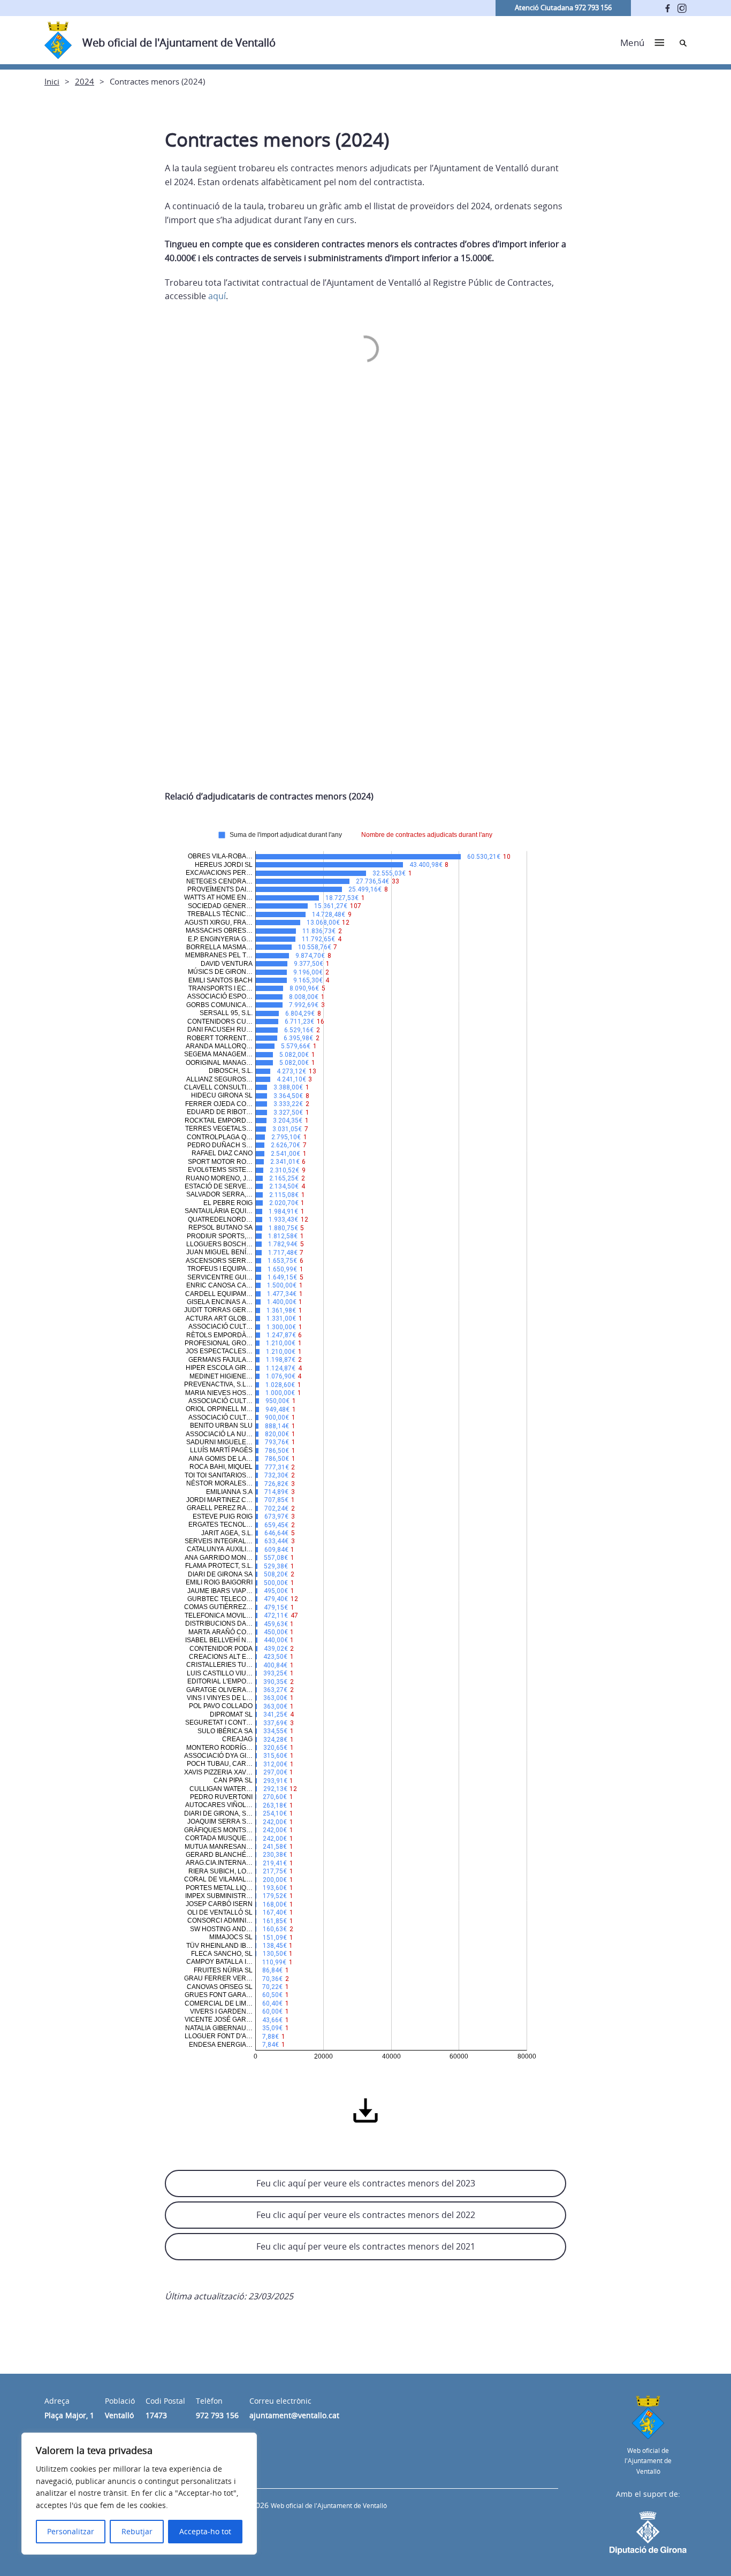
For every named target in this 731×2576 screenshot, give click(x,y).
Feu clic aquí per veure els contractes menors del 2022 (366, 2215)
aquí (217, 296)
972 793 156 (217, 2415)
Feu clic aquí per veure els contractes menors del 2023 (366, 2183)
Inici (52, 81)
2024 (85, 81)
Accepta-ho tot (205, 2531)
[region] (139, 2494)
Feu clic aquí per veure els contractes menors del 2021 (366, 2246)
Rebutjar (137, 2531)
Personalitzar (71, 2531)
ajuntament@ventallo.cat (294, 2415)
